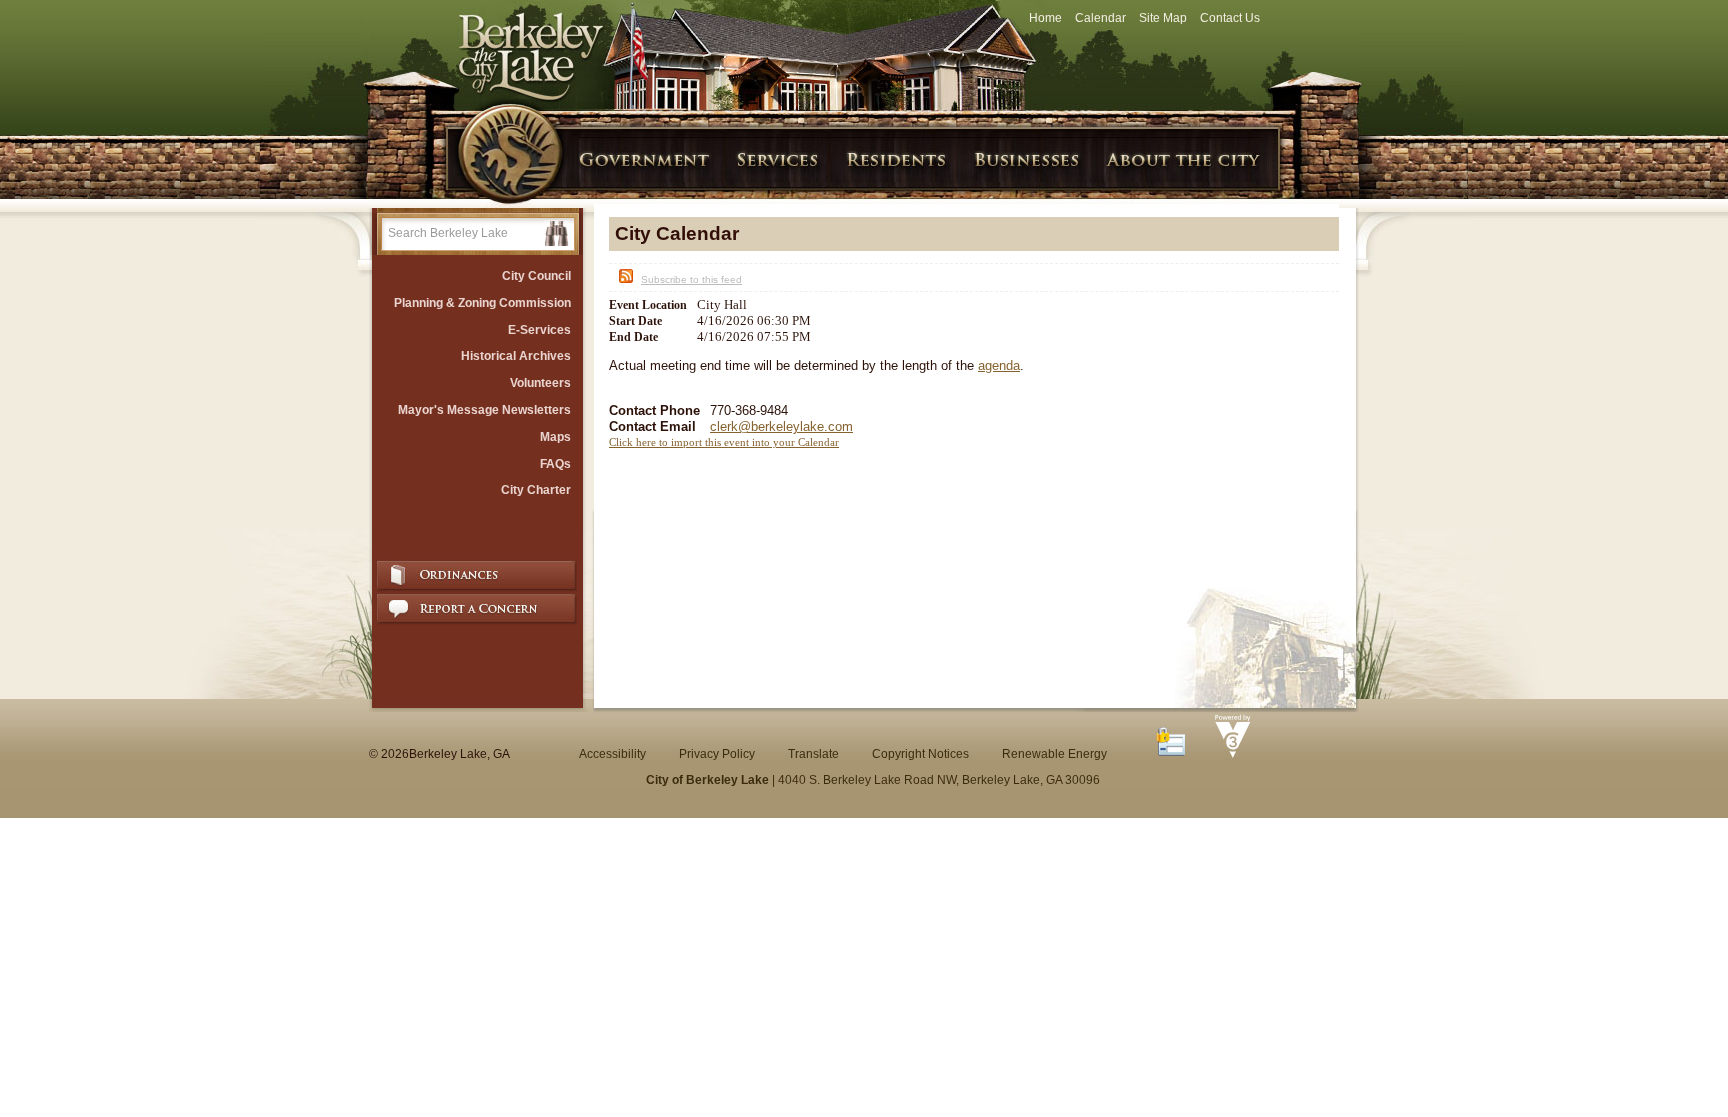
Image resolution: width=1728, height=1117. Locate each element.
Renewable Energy (1054, 754)
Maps (555, 437)
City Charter (536, 490)
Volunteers (540, 383)
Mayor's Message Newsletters (484, 410)
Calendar (1100, 18)
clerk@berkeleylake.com (781, 426)
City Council (536, 276)
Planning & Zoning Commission (482, 303)
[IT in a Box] (1228, 754)
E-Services (539, 330)
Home (1045, 18)
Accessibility (612, 754)
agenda (999, 365)
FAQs (555, 464)
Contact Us (1230, 18)
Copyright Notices (920, 754)
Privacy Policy (717, 754)
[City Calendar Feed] (623, 279)
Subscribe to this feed (691, 279)
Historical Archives (516, 356)
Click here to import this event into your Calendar (724, 442)
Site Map (1163, 18)
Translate (813, 754)
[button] (556, 233)
